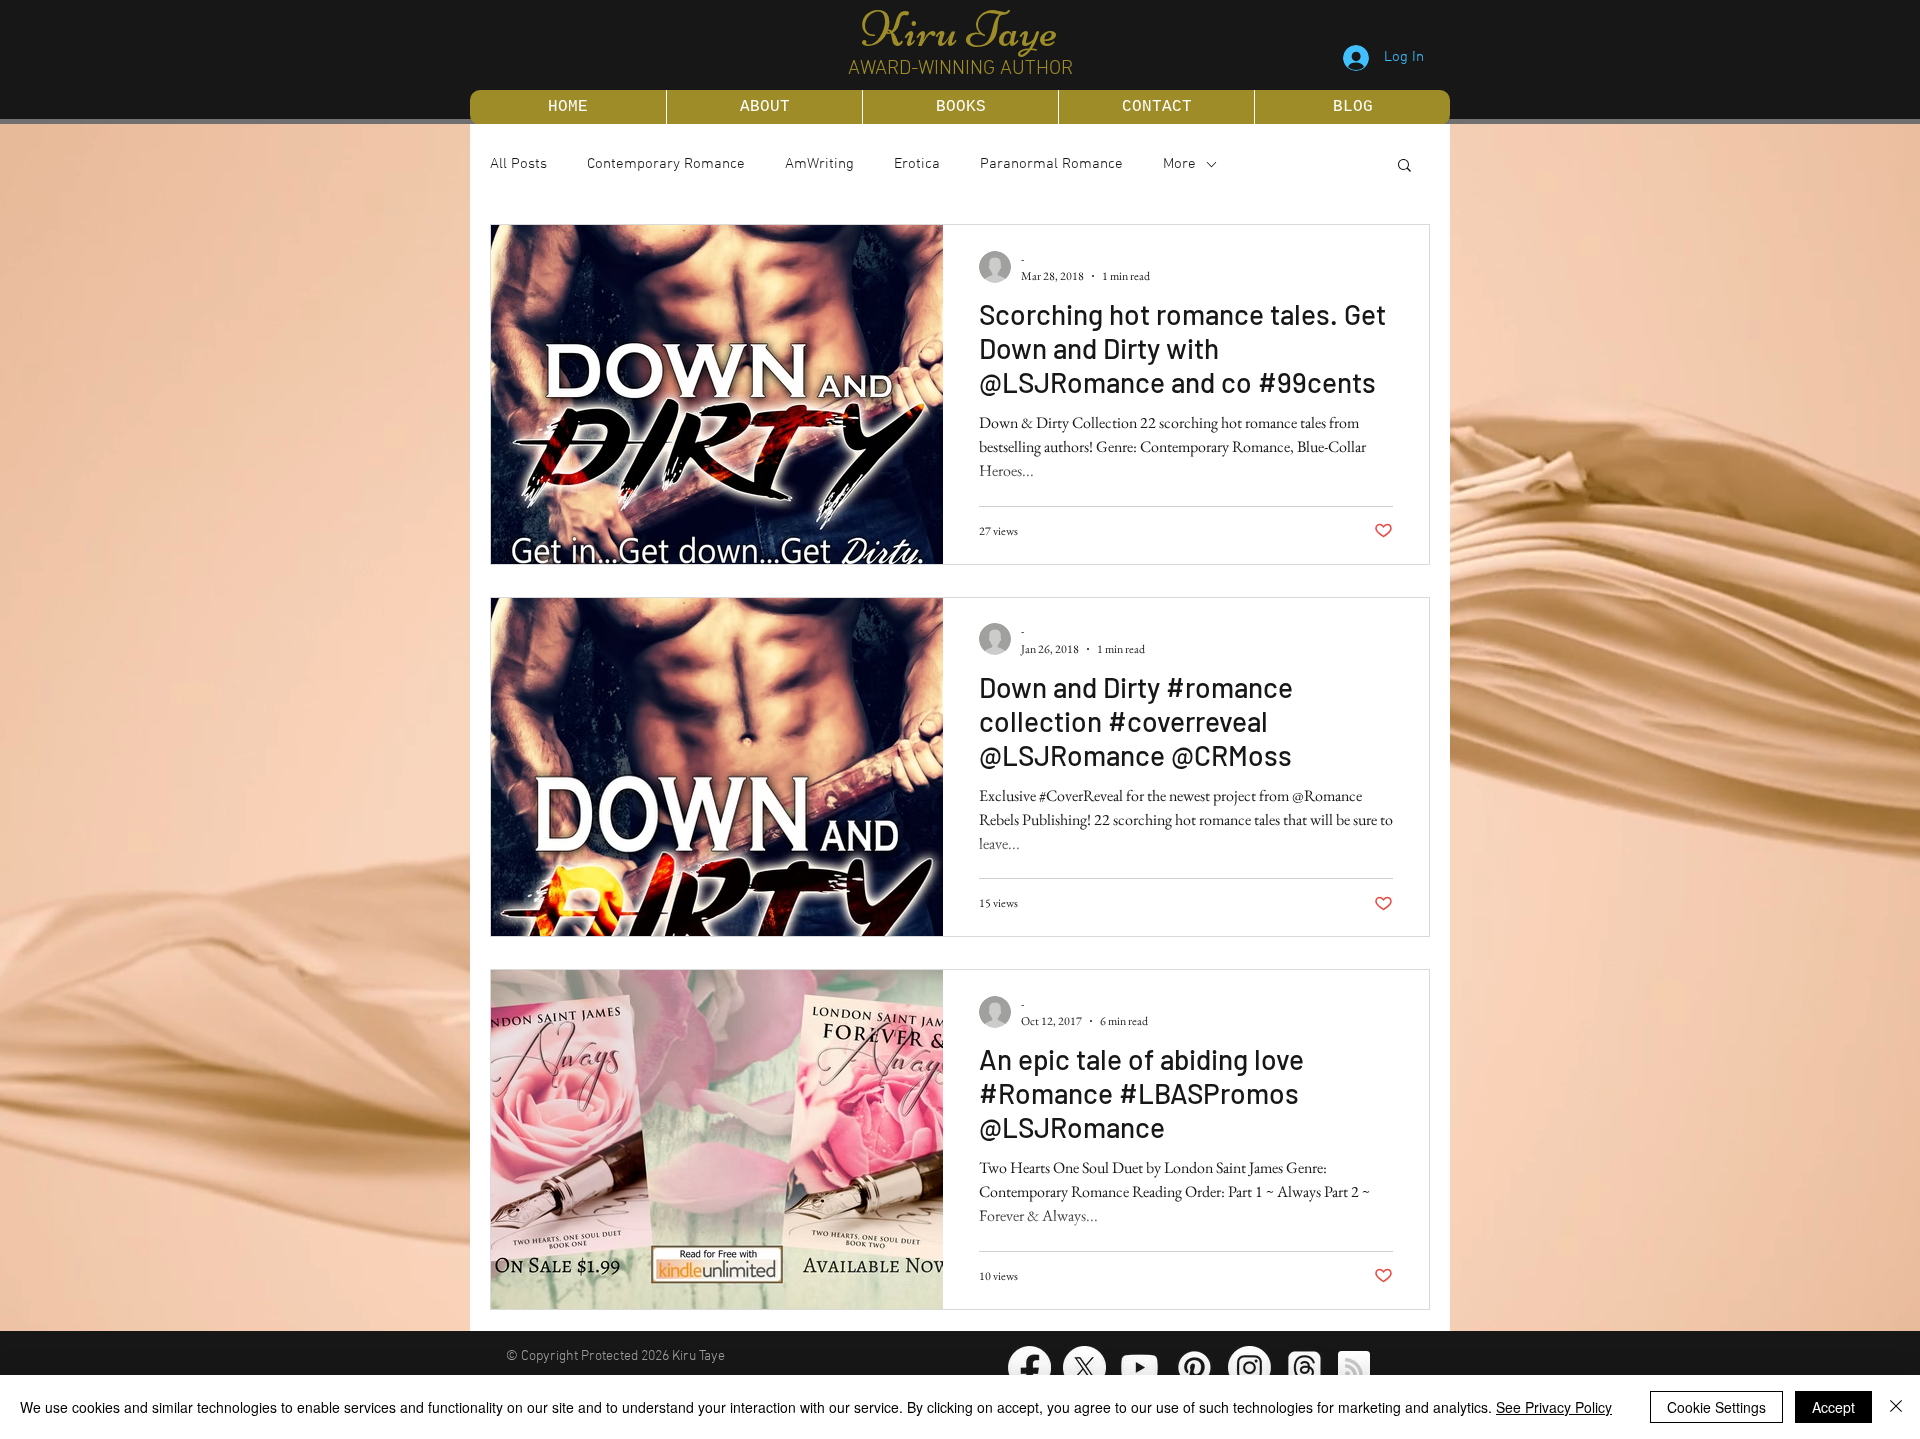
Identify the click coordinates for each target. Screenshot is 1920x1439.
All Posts (518, 164)
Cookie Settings (1716, 1407)
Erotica (917, 164)
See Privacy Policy (1554, 1407)
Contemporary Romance (666, 164)
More (1179, 164)
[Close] (1896, 1407)
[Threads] (1304, 1367)
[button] (1404, 166)
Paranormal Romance (1051, 164)
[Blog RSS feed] (1354, 1368)
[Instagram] (1249, 1367)
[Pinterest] (1194, 1367)
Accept (1833, 1407)
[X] (1084, 1367)
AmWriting (819, 164)
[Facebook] (1029, 1367)
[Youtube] (1139, 1367)
